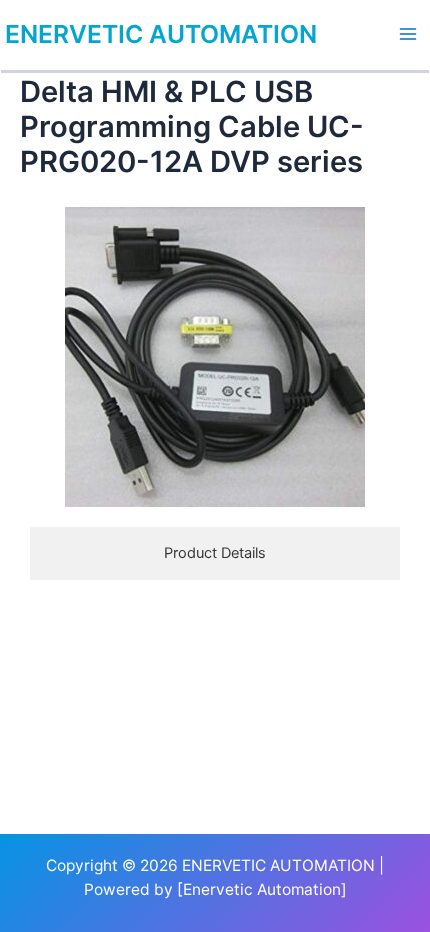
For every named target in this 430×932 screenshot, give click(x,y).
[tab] (215, 553)
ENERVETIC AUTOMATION (161, 34)
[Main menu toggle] (408, 34)
